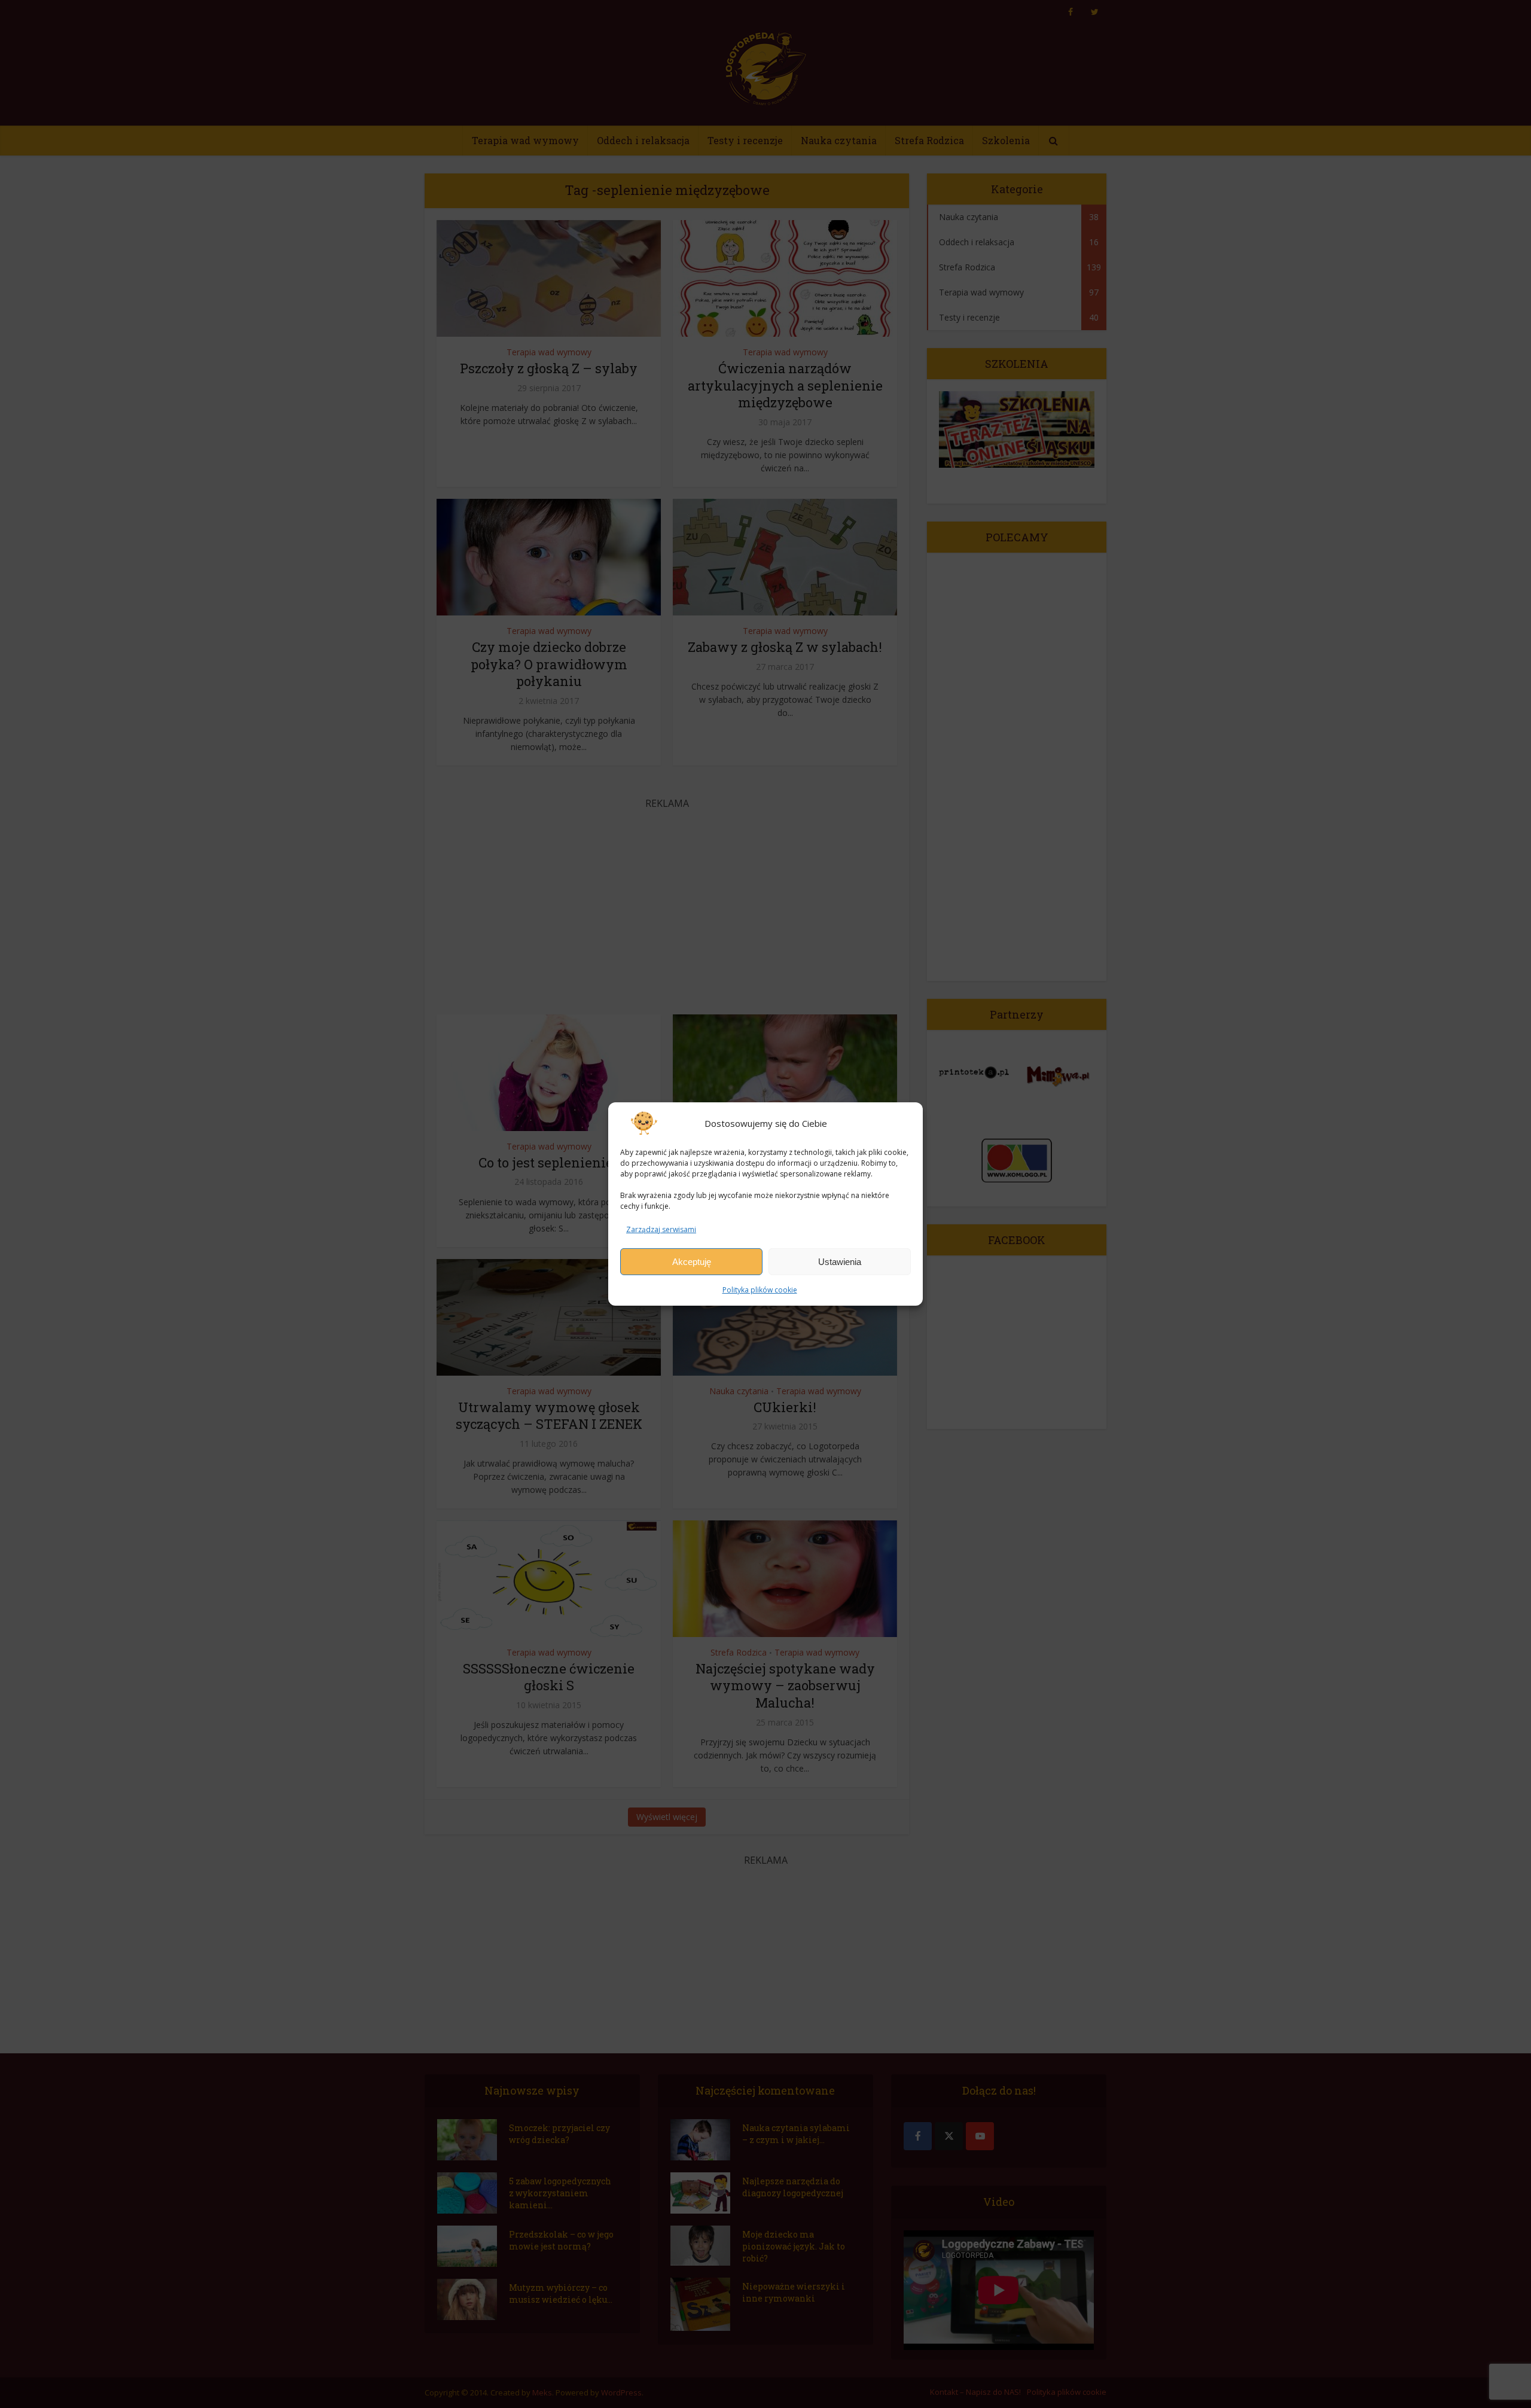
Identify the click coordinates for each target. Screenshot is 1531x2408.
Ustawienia (840, 1262)
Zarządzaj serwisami (661, 1229)
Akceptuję (692, 1262)
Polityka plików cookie (760, 1290)
